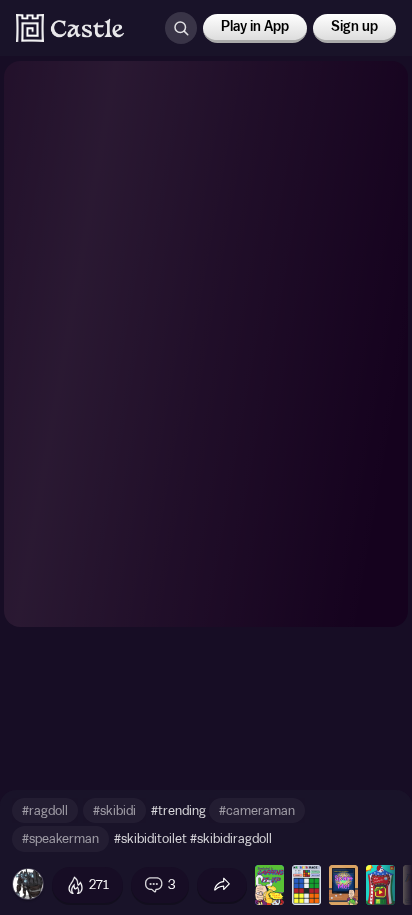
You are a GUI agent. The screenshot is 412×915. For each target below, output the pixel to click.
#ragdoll (45, 810)
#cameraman (257, 810)
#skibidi (114, 810)
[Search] (181, 28)
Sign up (354, 27)
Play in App (255, 27)
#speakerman (60, 838)
